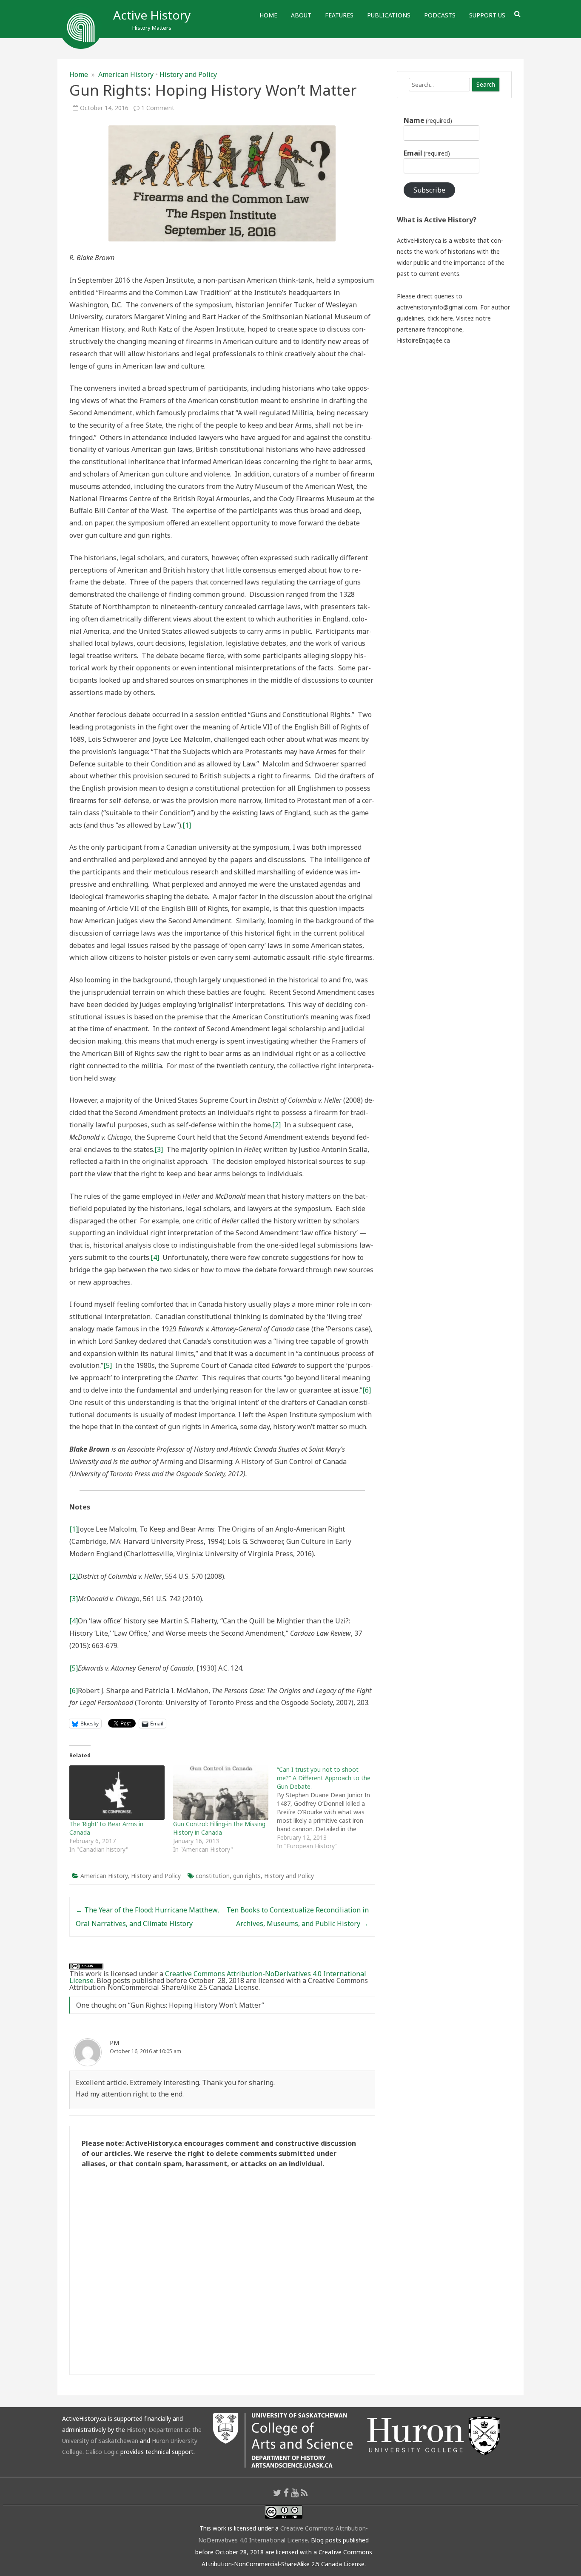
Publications (389, 15)
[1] (187, 825)
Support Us (487, 15)
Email (427, 153)
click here (440, 318)
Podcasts (440, 15)
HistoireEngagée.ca (423, 340)
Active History (152, 15)
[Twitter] (277, 2493)
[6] (367, 1390)
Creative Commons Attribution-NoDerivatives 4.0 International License (218, 1977)
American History (126, 74)
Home (268, 15)
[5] (108, 1365)
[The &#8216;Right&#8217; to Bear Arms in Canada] (117, 1793)
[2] (276, 1125)
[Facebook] (286, 2493)
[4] (155, 1257)
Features (339, 15)
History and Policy (188, 74)
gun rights (247, 1876)
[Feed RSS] (304, 2493)
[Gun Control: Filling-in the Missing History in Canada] (221, 1793)
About (301, 15)
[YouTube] (295, 2493)
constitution (213, 1876)
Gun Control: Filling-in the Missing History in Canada (219, 1828)
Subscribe (429, 190)
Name (428, 120)
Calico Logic (102, 2452)
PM (115, 2043)
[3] (159, 1149)
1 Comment (158, 108)
